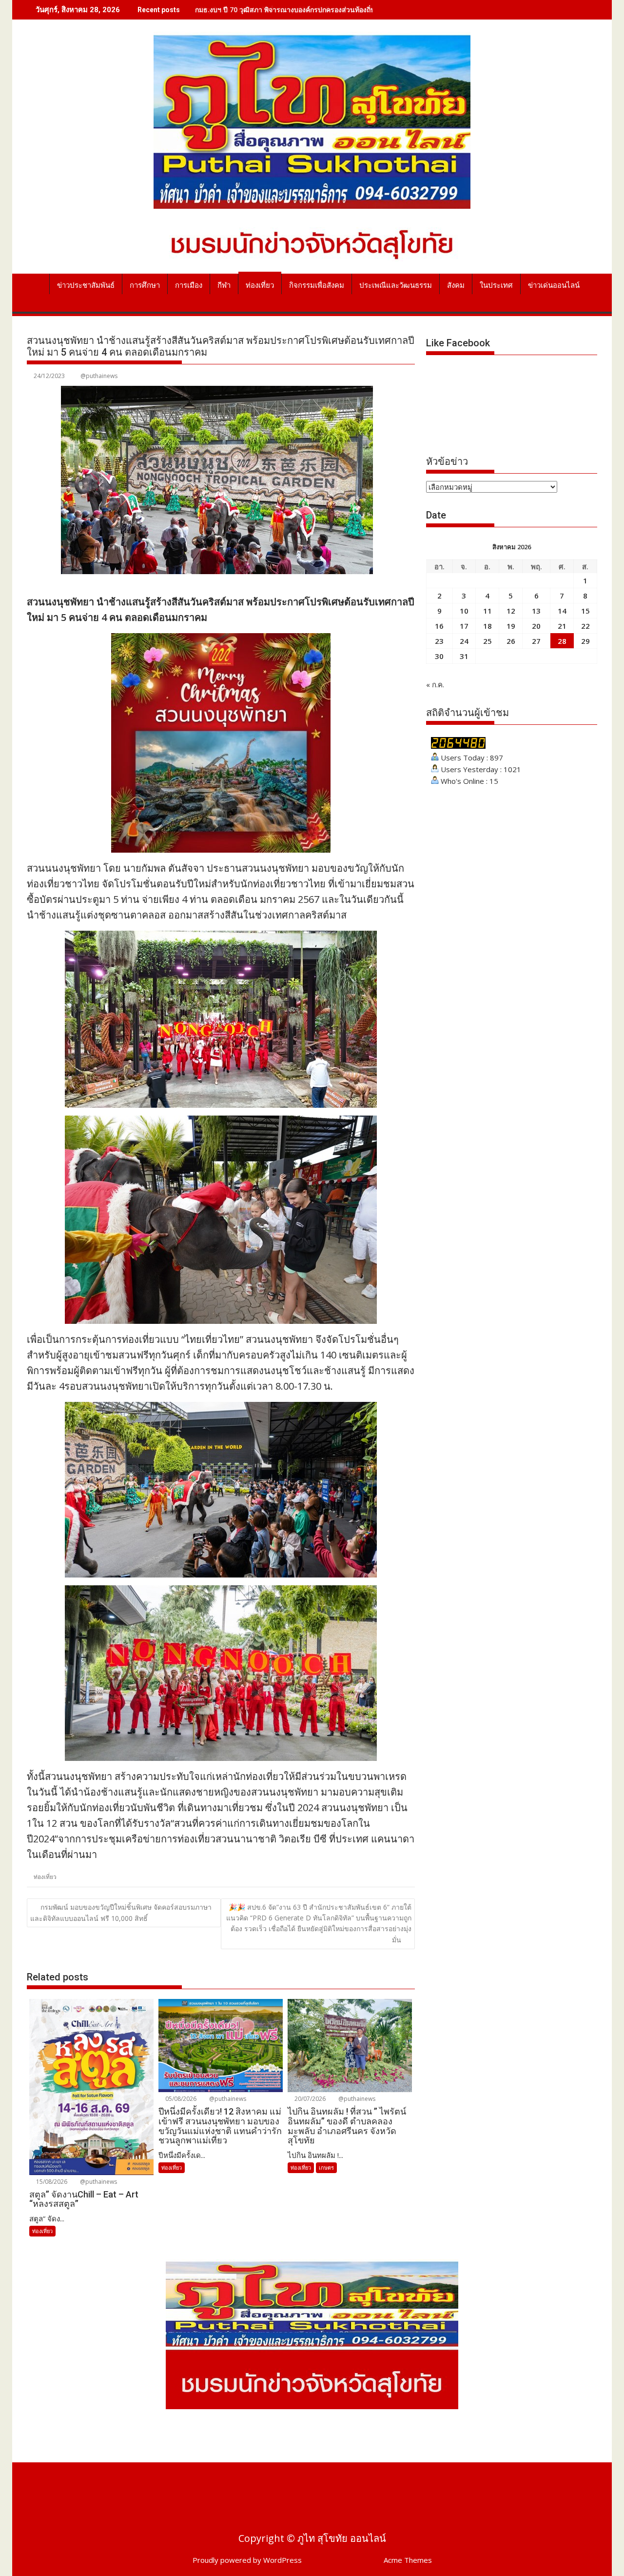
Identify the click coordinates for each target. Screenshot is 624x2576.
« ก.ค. (435, 684)
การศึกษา (145, 285)
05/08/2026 (180, 2099)
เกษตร (326, 2167)
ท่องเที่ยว (260, 285)
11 (487, 611)
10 (464, 611)
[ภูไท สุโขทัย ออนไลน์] (36, 283)
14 (562, 611)
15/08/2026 (51, 2182)
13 (536, 611)
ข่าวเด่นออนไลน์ (554, 285)
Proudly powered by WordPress (247, 2560)
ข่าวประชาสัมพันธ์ (86, 285)
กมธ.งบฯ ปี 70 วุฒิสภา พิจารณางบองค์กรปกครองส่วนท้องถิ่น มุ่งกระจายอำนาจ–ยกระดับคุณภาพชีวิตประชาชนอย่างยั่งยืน (375, 10)
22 (585, 626)
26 (511, 641)
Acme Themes (408, 2560)
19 (511, 626)
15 (585, 611)
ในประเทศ (496, 285)
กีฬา (224, 285)
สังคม (456, 285)
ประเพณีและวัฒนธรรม (396, 285)
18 (487, 626)
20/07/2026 (309, 2099)
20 (536, 626)
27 (536, 641)
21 (562, 626)
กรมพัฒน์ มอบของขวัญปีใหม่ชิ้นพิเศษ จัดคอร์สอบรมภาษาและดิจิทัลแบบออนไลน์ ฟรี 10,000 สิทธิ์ (121, 1913)
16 (439, 626)
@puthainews (99, 376)
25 (487, 641)
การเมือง (189, 285)
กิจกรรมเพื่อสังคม (317, 285)
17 (464, 626)
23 (439, 641)
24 (464, 641)
